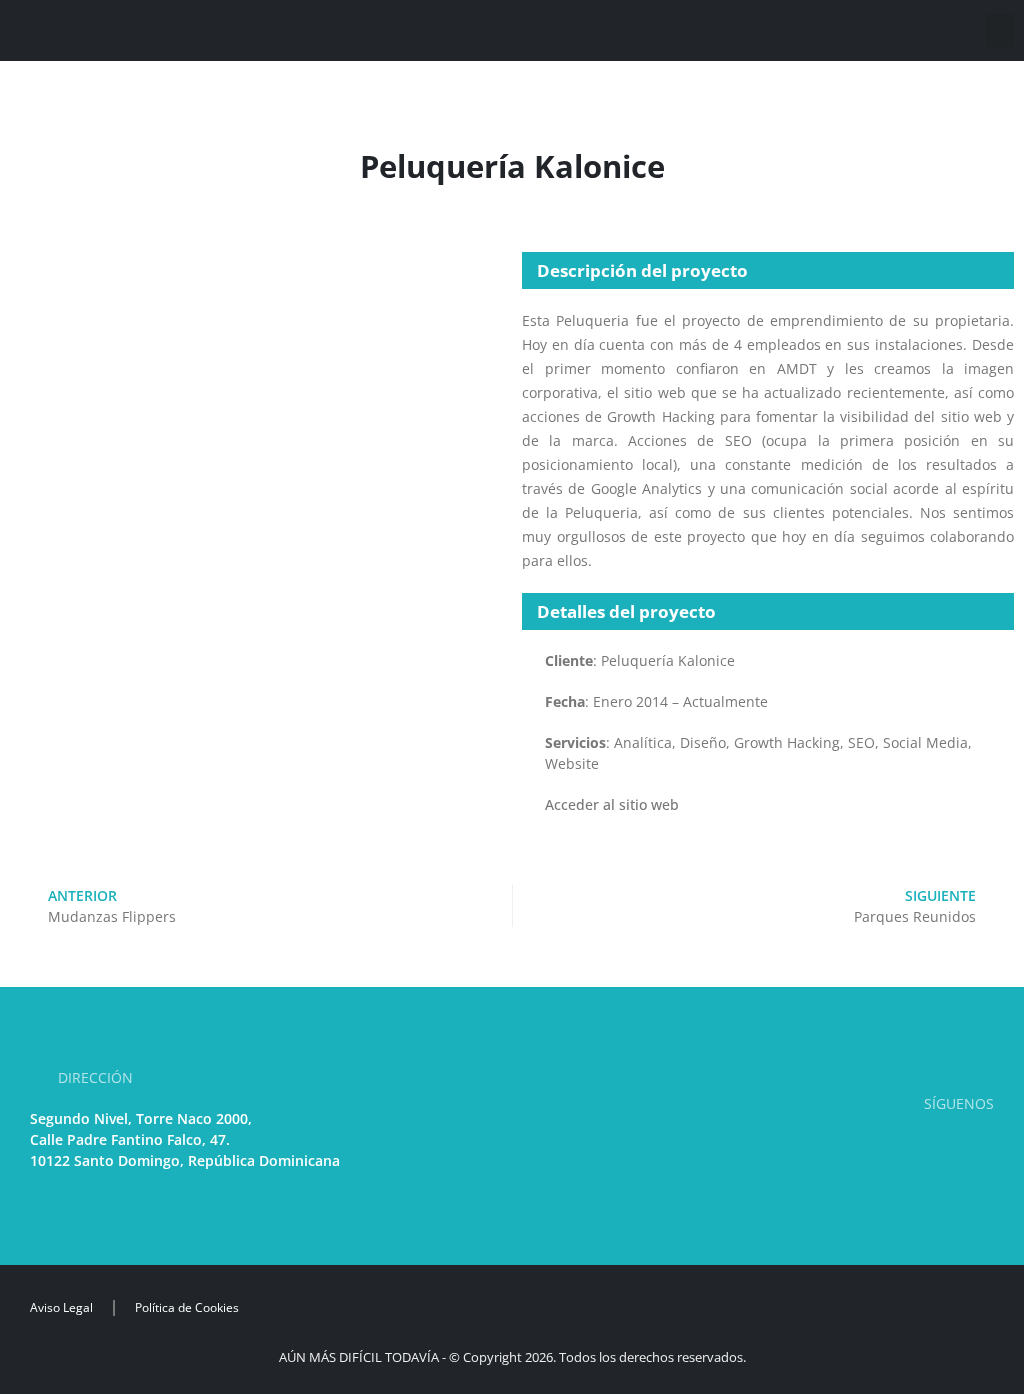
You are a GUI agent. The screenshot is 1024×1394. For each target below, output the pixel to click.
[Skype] (950, 1146)
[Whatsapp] (981, 1146)
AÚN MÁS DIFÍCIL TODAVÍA (359, 1357)
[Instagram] (918, 1146)
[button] (1000, 30)
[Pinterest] (887, 1146)
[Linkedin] (856, 1146)
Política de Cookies (187, 1307)
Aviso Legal (61, 1307)
